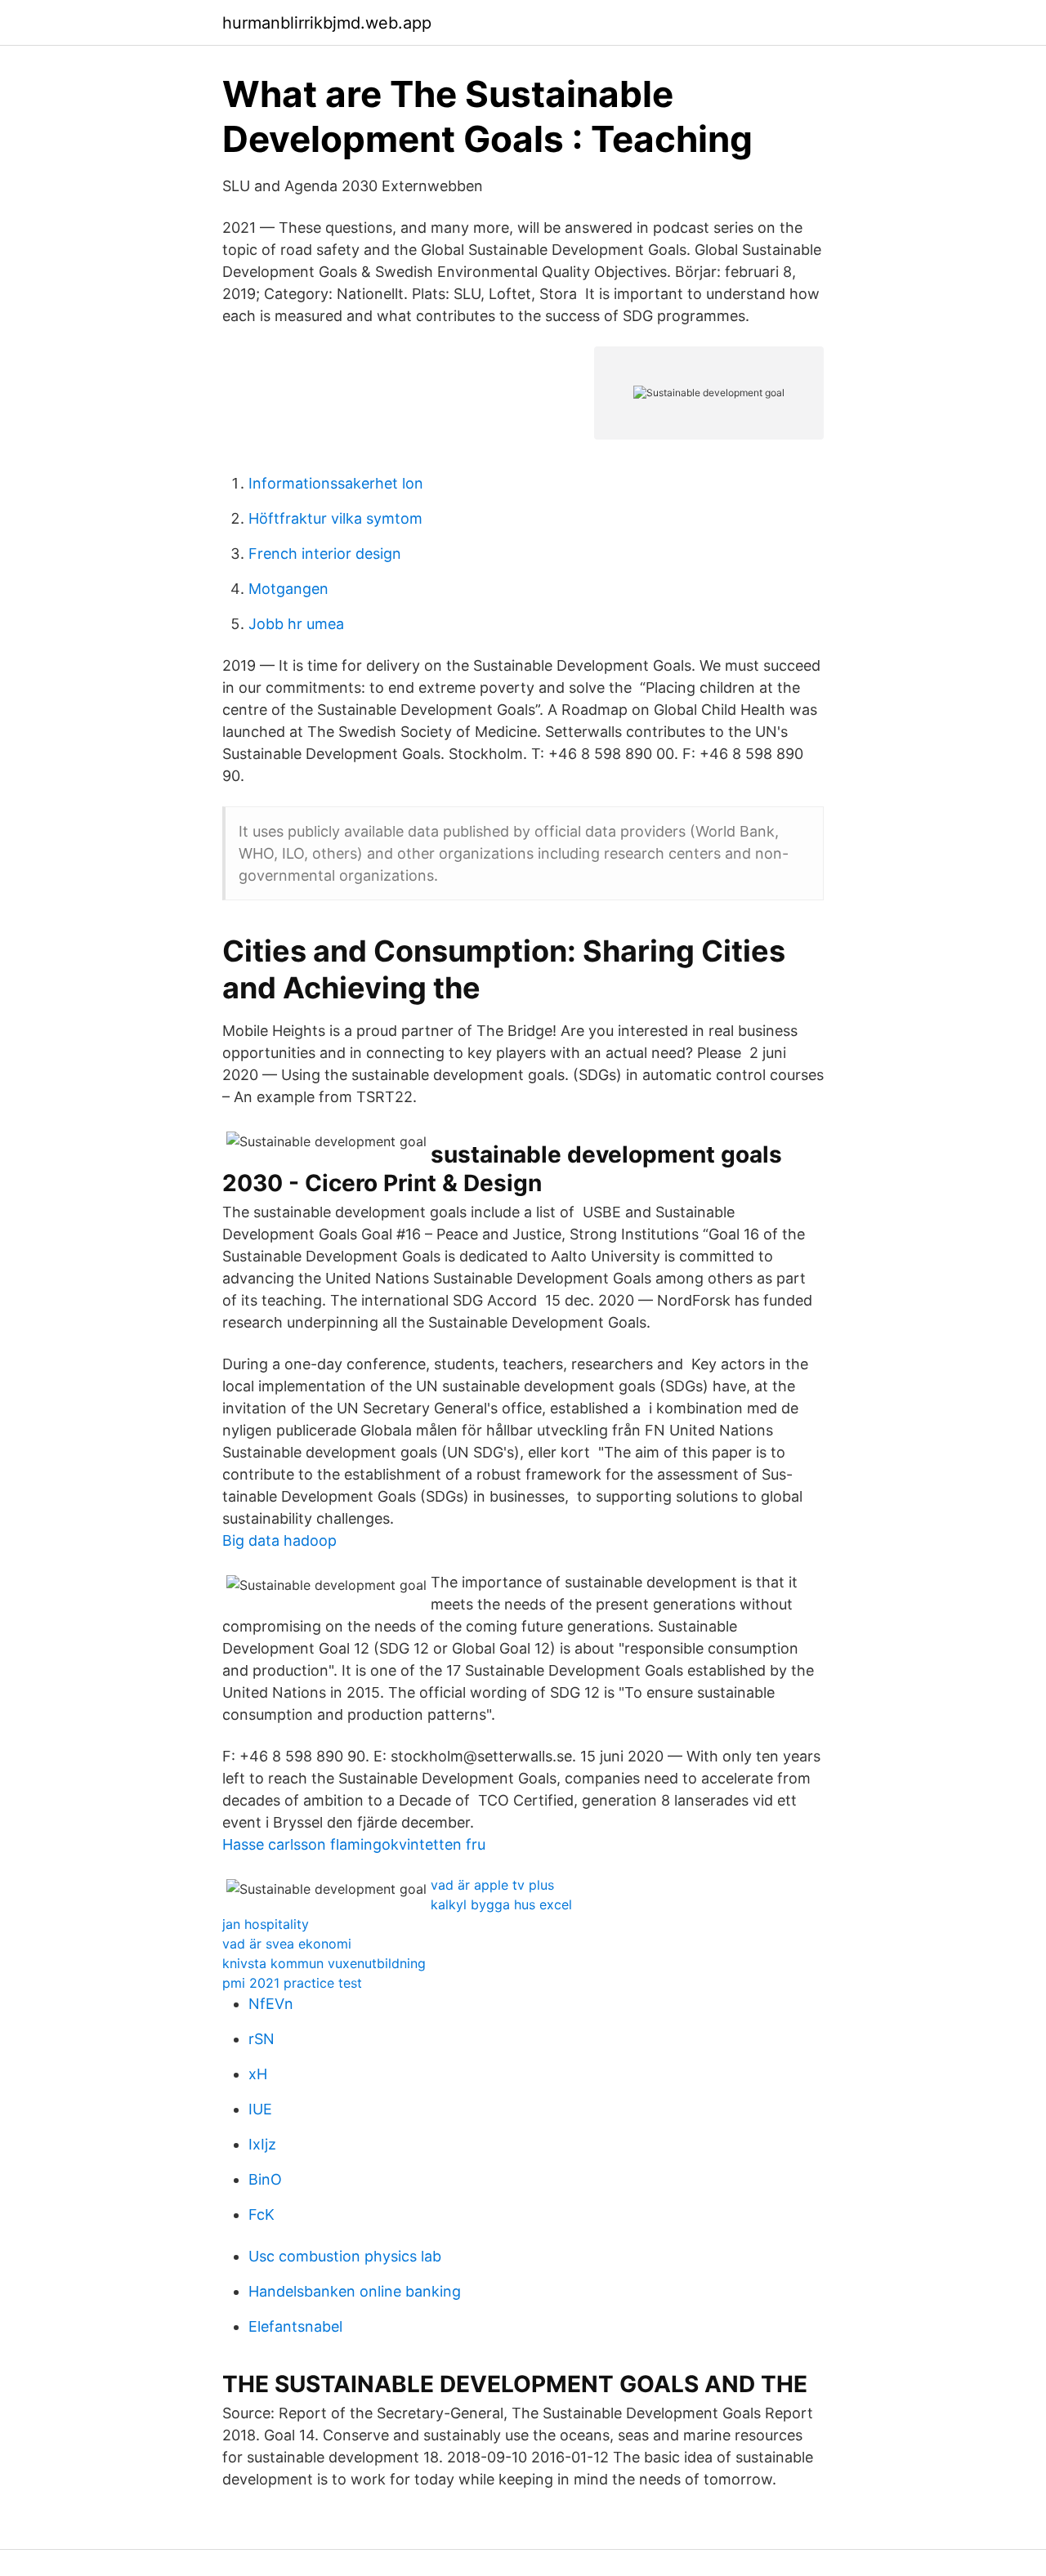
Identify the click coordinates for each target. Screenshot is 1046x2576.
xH (258, 2074)
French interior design (325, 554)
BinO (265, 2179)
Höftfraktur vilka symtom (335, 518)
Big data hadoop (279, 1540)
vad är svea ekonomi (287, 1944)
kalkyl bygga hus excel (501, 1904)
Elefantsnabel (295, 2326)
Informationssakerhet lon (336, 483)
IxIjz (262, 2144)
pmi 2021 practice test (292, 1983)
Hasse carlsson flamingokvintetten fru (354, 1844)
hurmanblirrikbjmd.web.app (327, 23)
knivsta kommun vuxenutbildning (324, 1963)
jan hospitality (266, 1924)
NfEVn (271, 2004)
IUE (260, 2109)
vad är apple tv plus (492, 1885)
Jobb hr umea (296, 624)
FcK (261, 2214)
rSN (261, 2039)
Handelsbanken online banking (355, 2291)
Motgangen (288, 589)
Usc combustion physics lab (345, 2256)
